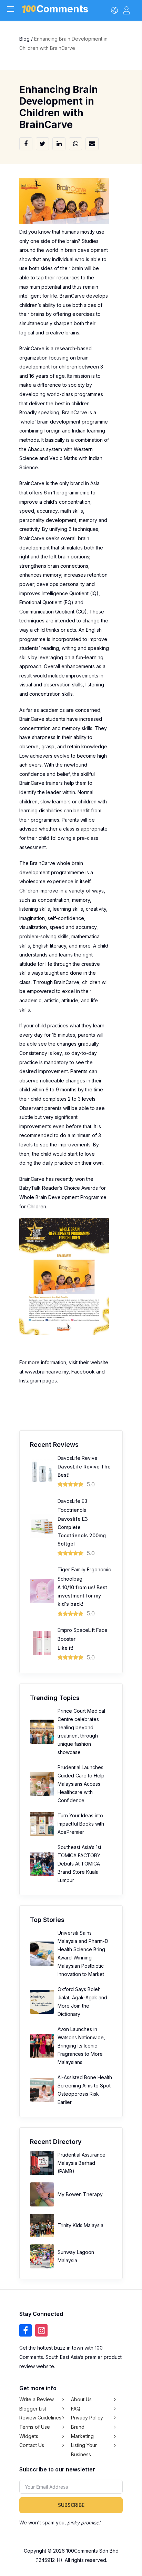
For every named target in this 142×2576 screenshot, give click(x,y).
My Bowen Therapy (80, 2194)
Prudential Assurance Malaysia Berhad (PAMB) (82, 2163)
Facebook (83, 1372)
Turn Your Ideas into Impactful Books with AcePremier (81, 1824)
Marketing (82, 2436)
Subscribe (71, 2505)
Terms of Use (35, 2427)
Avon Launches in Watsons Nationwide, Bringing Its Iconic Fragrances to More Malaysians (81, 2046)
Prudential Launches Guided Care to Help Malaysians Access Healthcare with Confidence (81, 1784)
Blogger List (33, 2409)
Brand (78, 2427)
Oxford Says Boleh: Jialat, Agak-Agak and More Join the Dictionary (82, 2002)
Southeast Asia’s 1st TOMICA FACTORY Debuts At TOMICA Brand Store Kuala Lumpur (79, 1864)
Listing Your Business (84, 2450)
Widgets (29, 2436)
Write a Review (37, 2399)
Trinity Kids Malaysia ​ (81, 2225)
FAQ (76, 2409)
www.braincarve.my (47, 1372)
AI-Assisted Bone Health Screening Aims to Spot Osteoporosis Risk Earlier (85, 2090)
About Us (81, 2399)
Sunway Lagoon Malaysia (76, 2256)
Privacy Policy (87, 2418)
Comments (62, 10)
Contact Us (32, 2445)
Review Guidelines (40, 2418)
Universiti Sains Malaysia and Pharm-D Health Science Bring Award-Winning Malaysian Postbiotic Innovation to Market (83, 1953)
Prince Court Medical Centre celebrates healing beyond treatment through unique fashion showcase (81, 1731)
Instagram (30, 1381)
